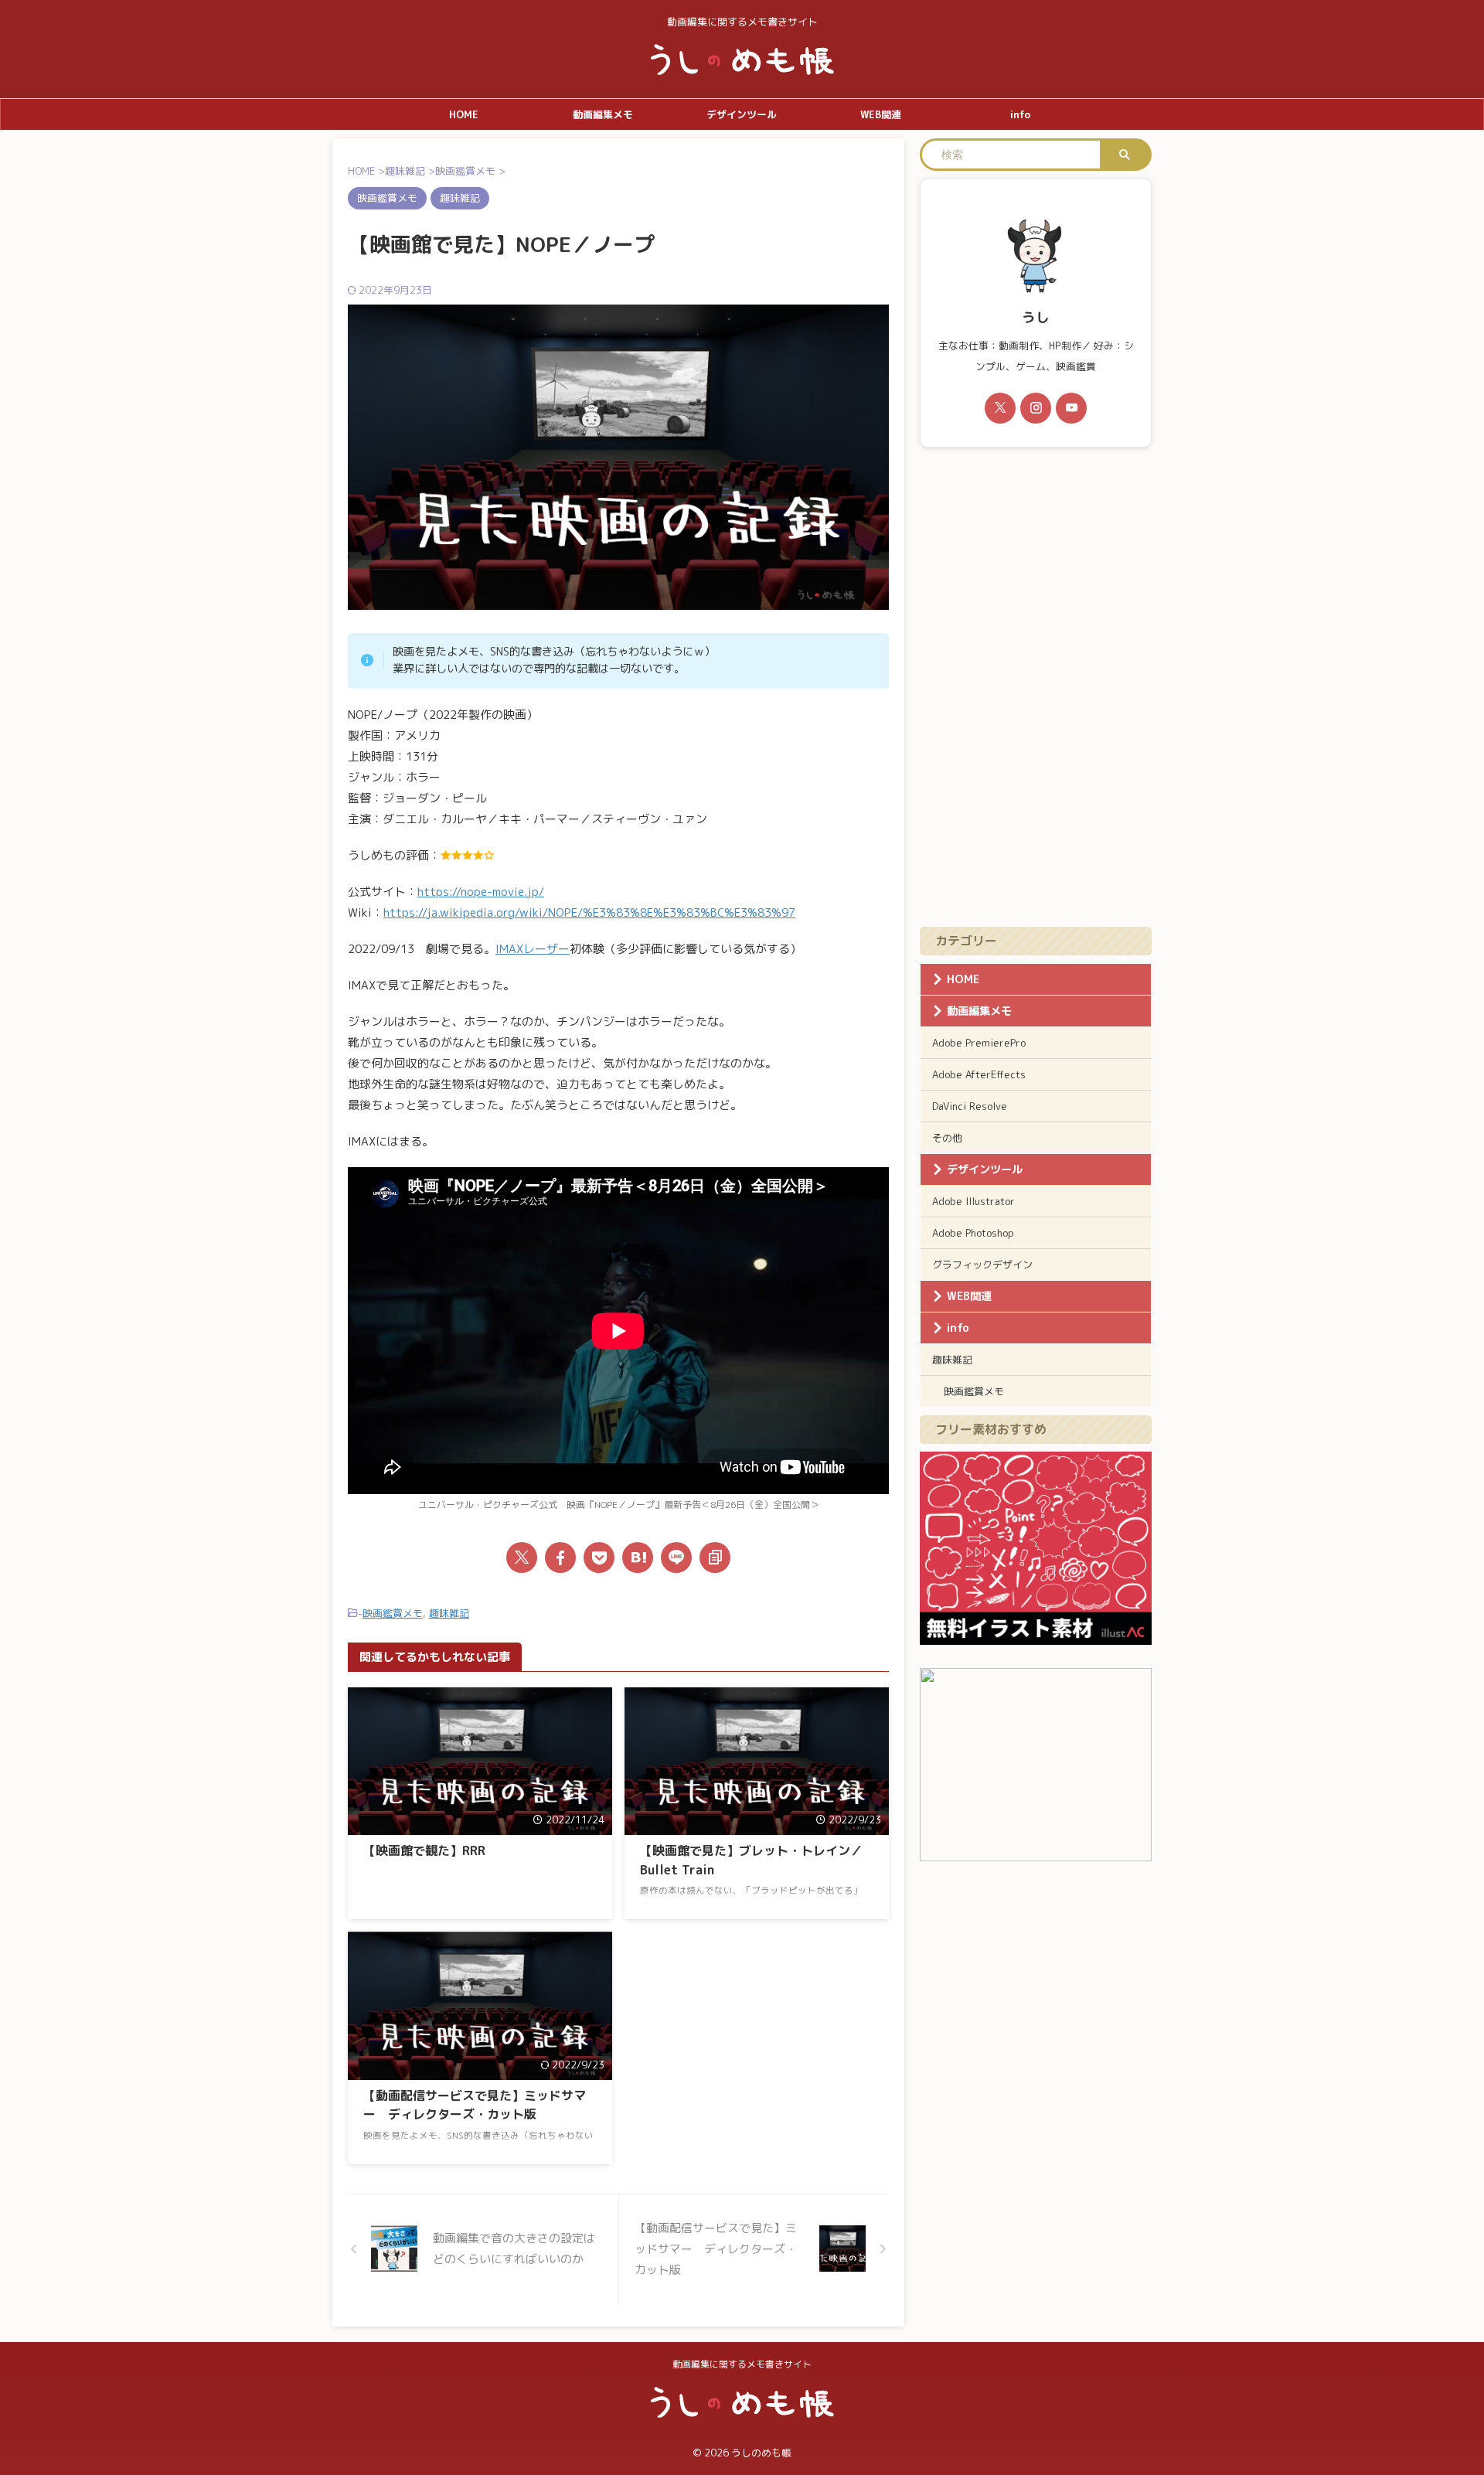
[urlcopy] (715, 1558)
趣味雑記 (449, 1613)
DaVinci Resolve (970, 1106)
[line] (676, 1558)
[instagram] (1036, 408)
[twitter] (522, 1558)
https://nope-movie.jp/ (481, 892)
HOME (464, 114)
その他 (947, 1138)
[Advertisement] (1036, 687)
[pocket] (599, 1558)
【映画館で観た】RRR (424, 1850)
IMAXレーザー (533, 949)
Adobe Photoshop (973, 1233)
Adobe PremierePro (979, 1043)
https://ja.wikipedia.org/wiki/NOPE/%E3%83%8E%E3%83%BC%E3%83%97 (589, 912)
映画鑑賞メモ (393, 1613)
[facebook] (560, 1558)
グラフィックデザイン (982, 1265)
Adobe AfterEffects (979, 1074)
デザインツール (742, 114)
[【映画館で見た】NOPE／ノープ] (638, 1558)
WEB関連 (881, 114)
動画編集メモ (603, 114)
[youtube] (1071, 408)
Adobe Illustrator (973, 1201)
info (1020, 114)
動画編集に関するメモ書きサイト (742, 2364)
